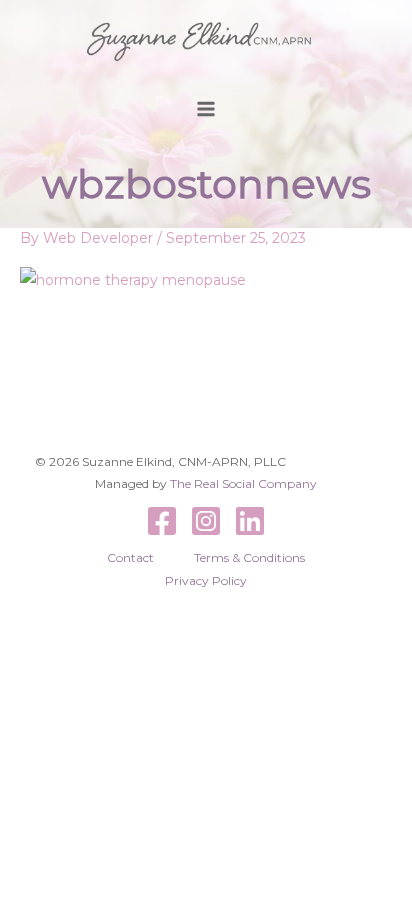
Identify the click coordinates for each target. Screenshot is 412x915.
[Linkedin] (250, 521)
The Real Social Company (243, 483)
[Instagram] (206, 521)
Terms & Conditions (249, 557)
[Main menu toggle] (206, 109)
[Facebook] (162, 521)
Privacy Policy (206, 580)
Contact (130, 557)
